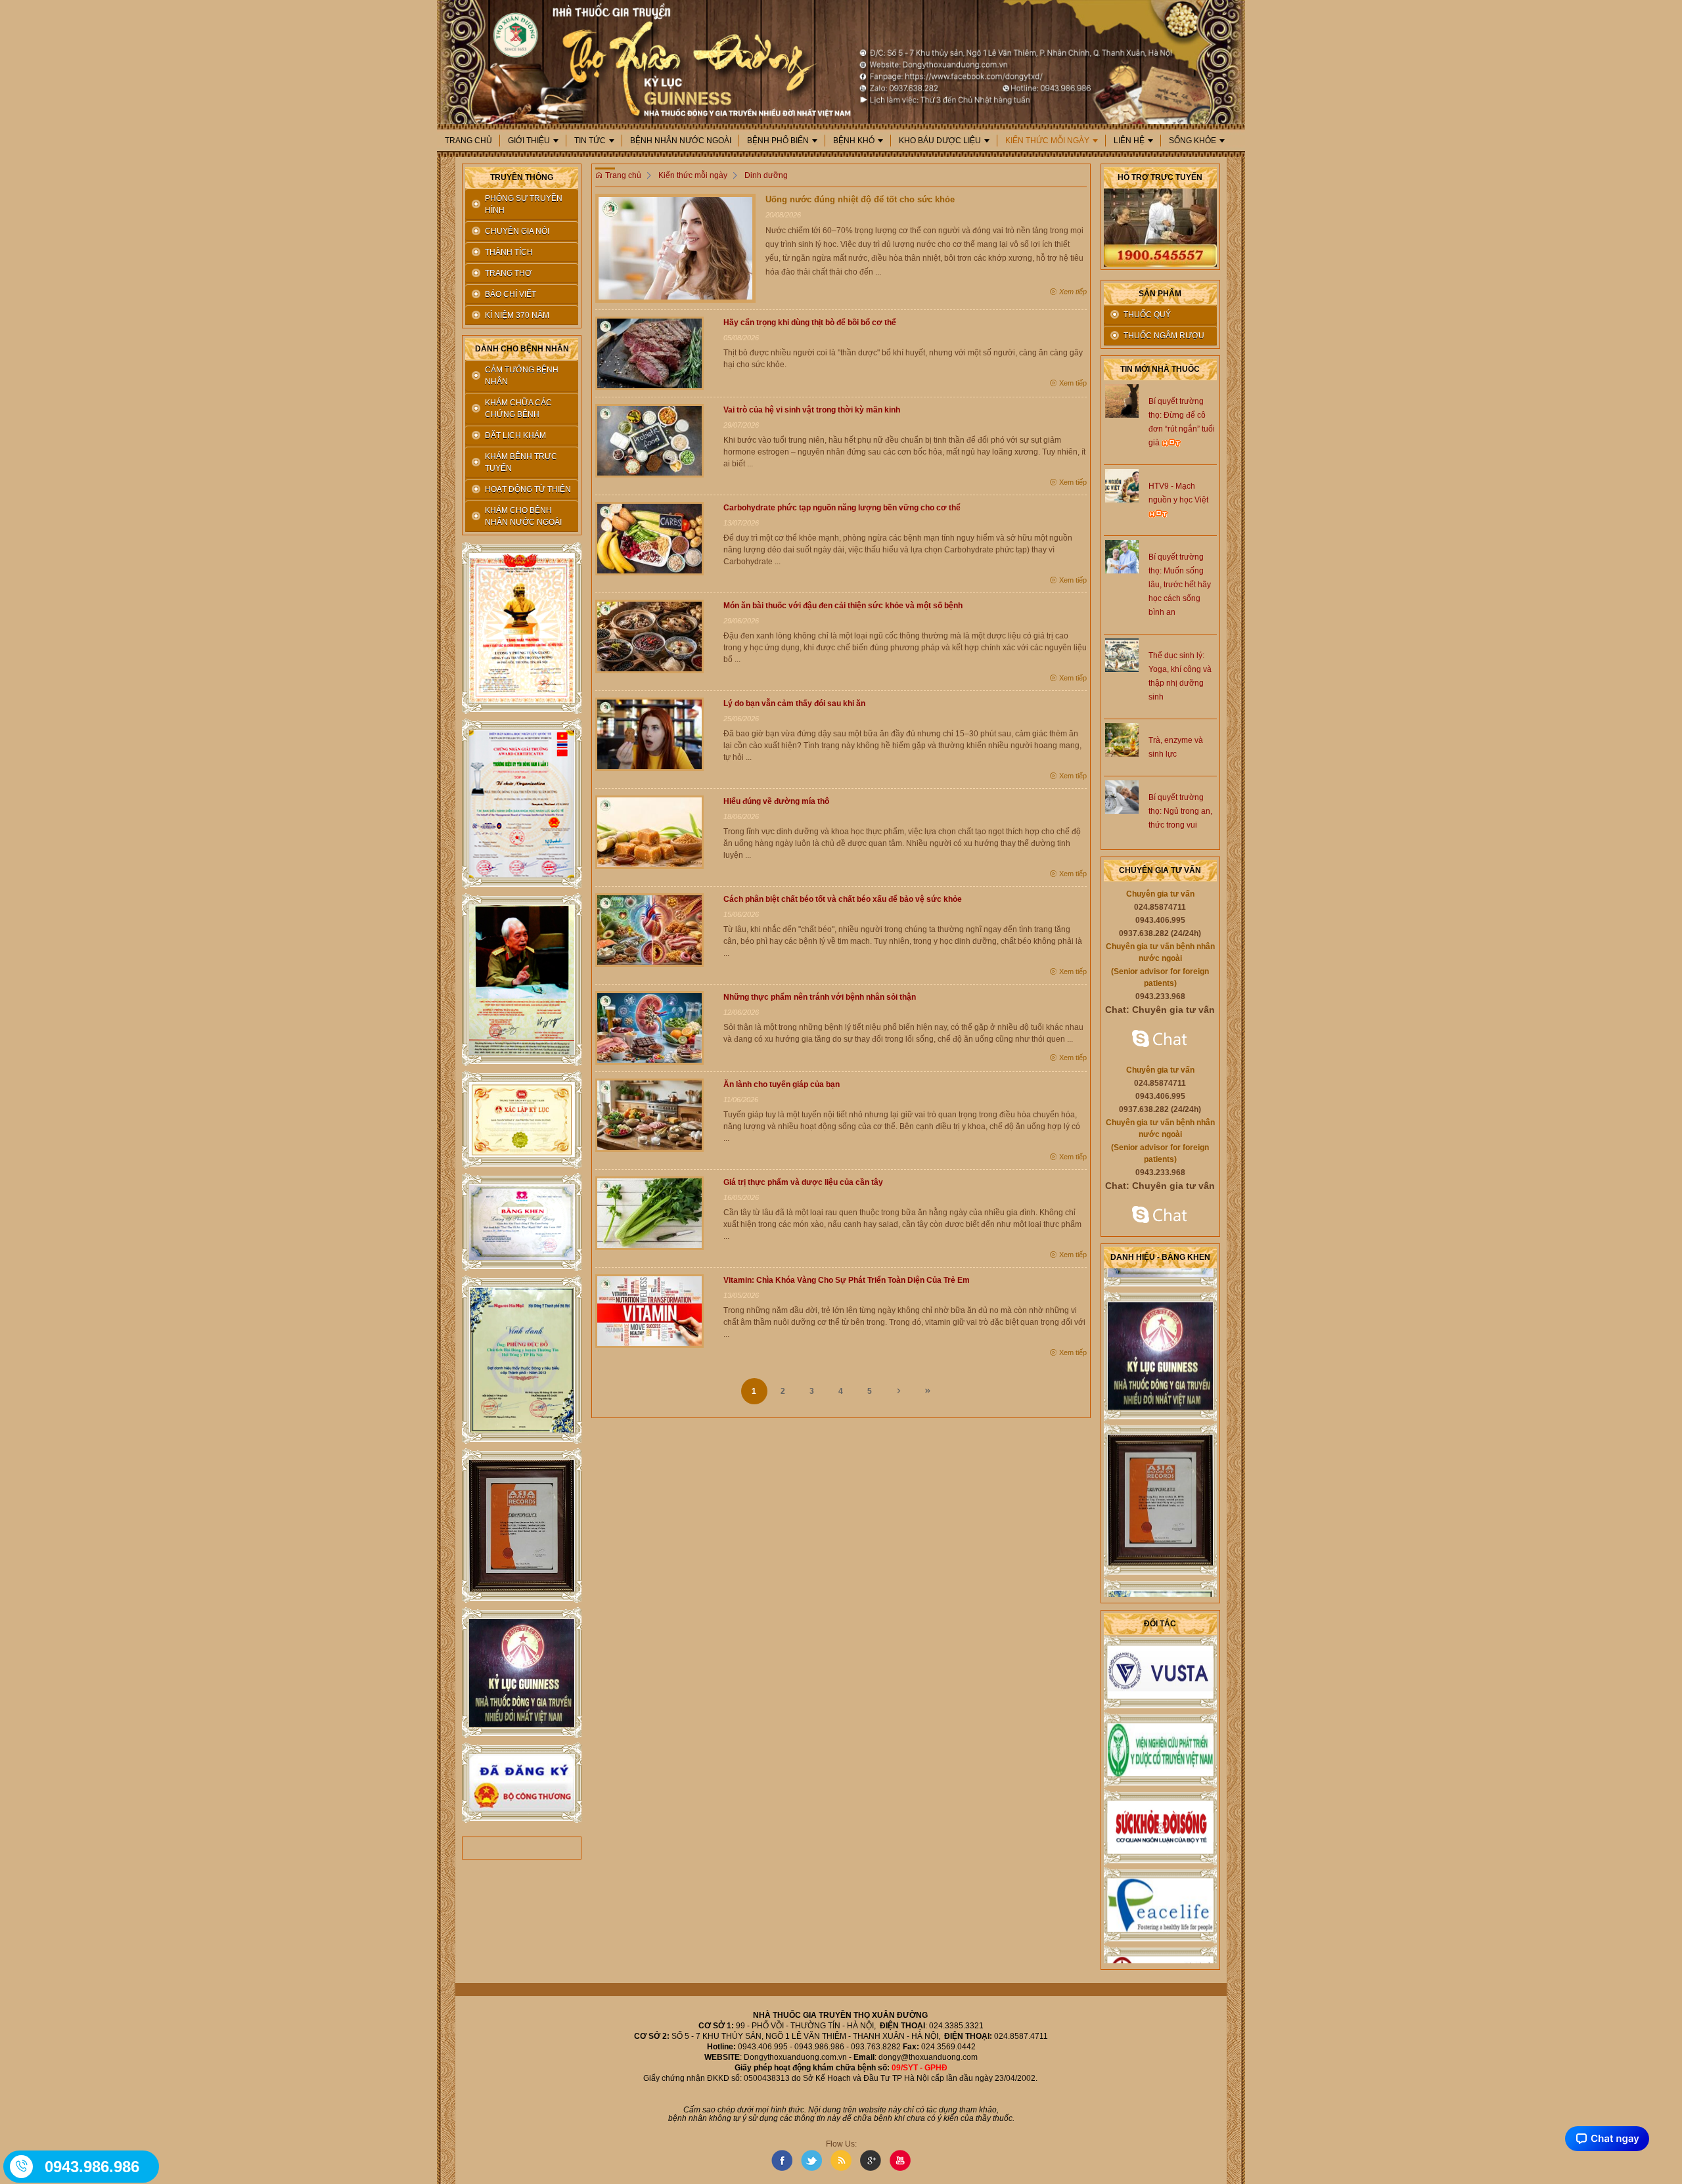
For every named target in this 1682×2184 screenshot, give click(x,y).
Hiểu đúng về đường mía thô (776, 801)
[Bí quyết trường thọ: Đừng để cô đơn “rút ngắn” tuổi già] (1122, 400)
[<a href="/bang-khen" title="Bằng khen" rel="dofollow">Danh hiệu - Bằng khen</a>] (1160, 1323)
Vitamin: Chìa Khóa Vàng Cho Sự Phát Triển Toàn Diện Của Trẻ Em (847, 1280)
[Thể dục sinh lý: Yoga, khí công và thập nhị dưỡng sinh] (1122, 654)
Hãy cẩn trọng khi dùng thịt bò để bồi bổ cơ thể (810, 323)
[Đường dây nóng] (22, 2166)
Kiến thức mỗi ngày (1047, 141)
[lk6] (522, 1360)
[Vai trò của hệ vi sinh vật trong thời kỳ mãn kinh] (649, 440)
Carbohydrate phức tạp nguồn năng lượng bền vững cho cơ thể (842, 508)
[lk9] (522, 1783)
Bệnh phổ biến (778, 141)
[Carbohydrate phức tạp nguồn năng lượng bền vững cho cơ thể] (649, 538)
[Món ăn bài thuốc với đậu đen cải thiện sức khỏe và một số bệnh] (649, 636)
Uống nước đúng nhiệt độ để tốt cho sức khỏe (860, 199)
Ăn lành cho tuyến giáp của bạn (782, 1084)
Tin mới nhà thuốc (1160, 369)
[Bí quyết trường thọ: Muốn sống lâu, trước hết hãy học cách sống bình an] (1122, 556)
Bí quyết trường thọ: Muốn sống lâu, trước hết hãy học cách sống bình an (1180, 585)
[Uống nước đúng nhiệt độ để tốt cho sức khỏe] (675, 248)
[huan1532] (1160, 1040)
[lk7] (522, 1526)
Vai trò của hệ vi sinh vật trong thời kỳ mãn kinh (812, 410)
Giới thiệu (529, 141)
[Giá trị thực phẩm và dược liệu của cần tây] (649, 1213)
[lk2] (522, 804)
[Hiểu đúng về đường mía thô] (649, 832)
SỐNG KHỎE (1193, 141)
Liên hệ (1129, 141)
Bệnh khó (854, 141)
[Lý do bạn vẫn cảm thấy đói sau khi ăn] (649, 734)
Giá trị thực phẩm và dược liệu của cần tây (803, 1182)
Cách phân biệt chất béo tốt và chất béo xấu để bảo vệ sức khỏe (843, 899)
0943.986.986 (92, 2167)
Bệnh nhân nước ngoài (681, 141)
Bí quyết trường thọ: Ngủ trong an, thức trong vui (1180, 811)
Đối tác (1160, 1624)
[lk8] (522, 1673)
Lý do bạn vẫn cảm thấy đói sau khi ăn (794, 703)
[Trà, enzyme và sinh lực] (1122, 739)
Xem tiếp (1072, 292)
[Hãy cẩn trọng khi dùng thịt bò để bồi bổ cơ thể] (649, 353)
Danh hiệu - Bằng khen (1160, 1257)
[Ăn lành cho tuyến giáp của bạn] (649, 1115)
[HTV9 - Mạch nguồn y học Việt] (1122, 485)
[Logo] (841, 61)
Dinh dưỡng (766, 175)
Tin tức (590, 141)
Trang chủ (468, 141)
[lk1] (522, 628)
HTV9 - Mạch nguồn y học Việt (1178, 493)
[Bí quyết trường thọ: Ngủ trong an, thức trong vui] (1122, 796)
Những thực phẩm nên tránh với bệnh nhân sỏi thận (820, 997)
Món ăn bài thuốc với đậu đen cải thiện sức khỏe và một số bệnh (843, 606)
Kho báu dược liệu (940, 141)
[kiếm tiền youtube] (522, 1222)
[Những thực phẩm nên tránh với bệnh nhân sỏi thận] (649, 1027)
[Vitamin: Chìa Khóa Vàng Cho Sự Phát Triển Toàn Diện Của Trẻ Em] (649, 1310)
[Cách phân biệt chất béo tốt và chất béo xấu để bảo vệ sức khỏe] (649, 929)
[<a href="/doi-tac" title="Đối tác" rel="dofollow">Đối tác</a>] (1160, 1639)
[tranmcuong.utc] (1160, 1216)
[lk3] (522, 980)
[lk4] (522, 1120)
